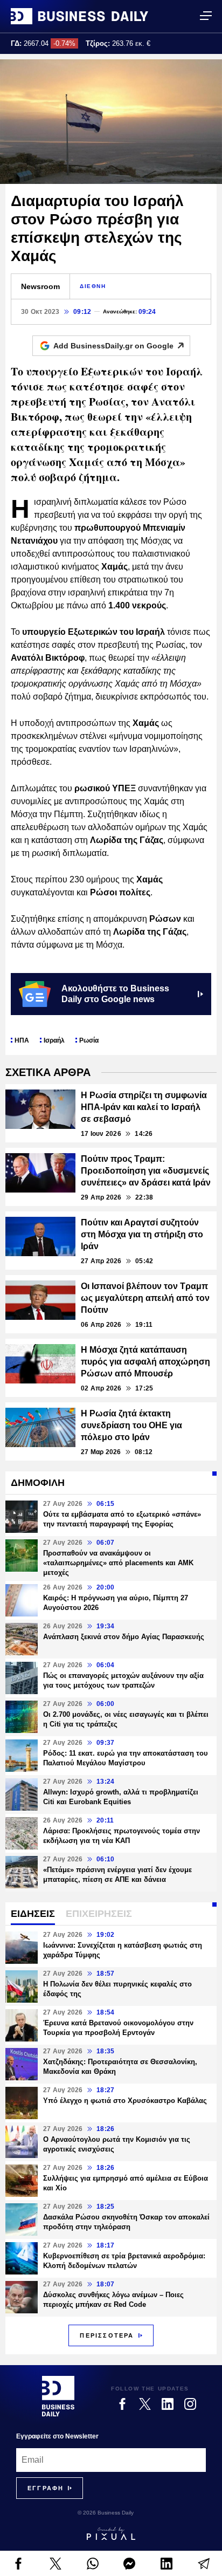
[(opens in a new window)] (19, 2564)
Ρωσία (89, 1040)
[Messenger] (130, 2564)
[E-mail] (203, 2564)
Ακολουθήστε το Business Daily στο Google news (115, 994)
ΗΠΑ (22, 1040)
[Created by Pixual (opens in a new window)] (111, 2533)
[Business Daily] (79, 16)
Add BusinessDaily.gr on (113, 346)
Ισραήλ (54, 1040)
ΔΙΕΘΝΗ (93, 286)
